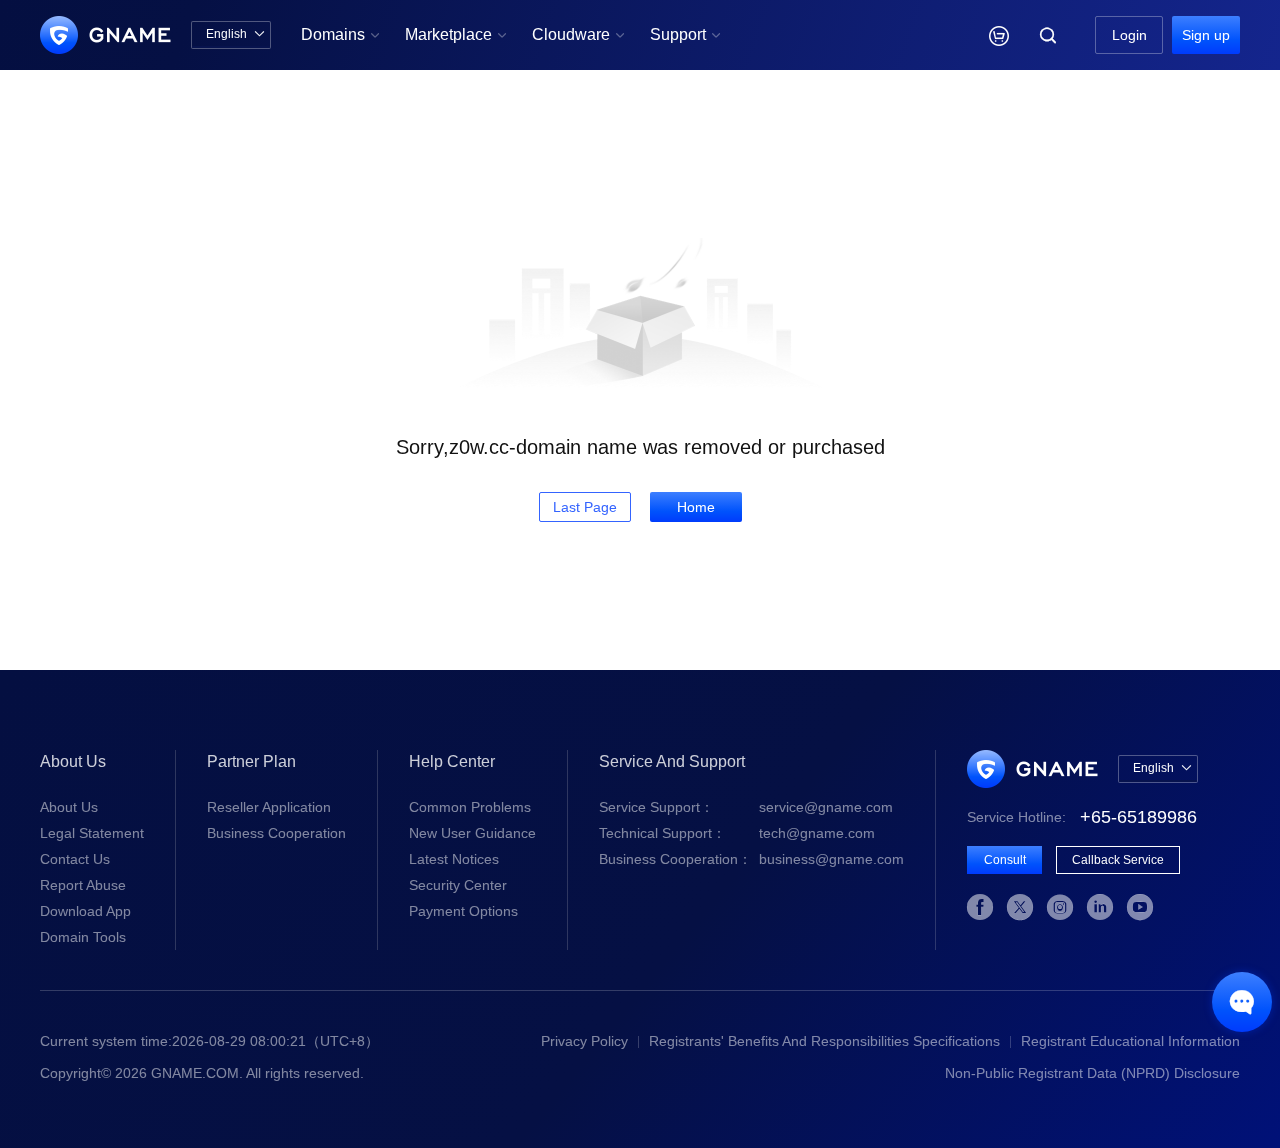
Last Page (585, 507)
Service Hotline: (1082, 817)
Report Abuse (83, 885)
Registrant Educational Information (1130, 1041)
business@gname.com (751, 859)
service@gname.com (746, 807)
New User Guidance (472, 833)
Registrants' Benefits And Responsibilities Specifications (824, 1041)
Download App (85, 911)
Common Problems (470, 807)
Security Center (458, 885)
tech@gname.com (737, 833)
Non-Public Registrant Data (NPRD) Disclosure (1092, 1073)
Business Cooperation (276, 833)
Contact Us (75, 859)
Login (1129, 35)
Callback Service (1118, 860)
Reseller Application (269, 807)
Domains (340, 34)
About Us (69, 807)
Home (696, 507)
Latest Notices (454, 859)
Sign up (1206, 35)
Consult (1005, 860)
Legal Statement (92, 833)
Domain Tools (83, 937)
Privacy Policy (584, 1041)
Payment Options (463, 911)
